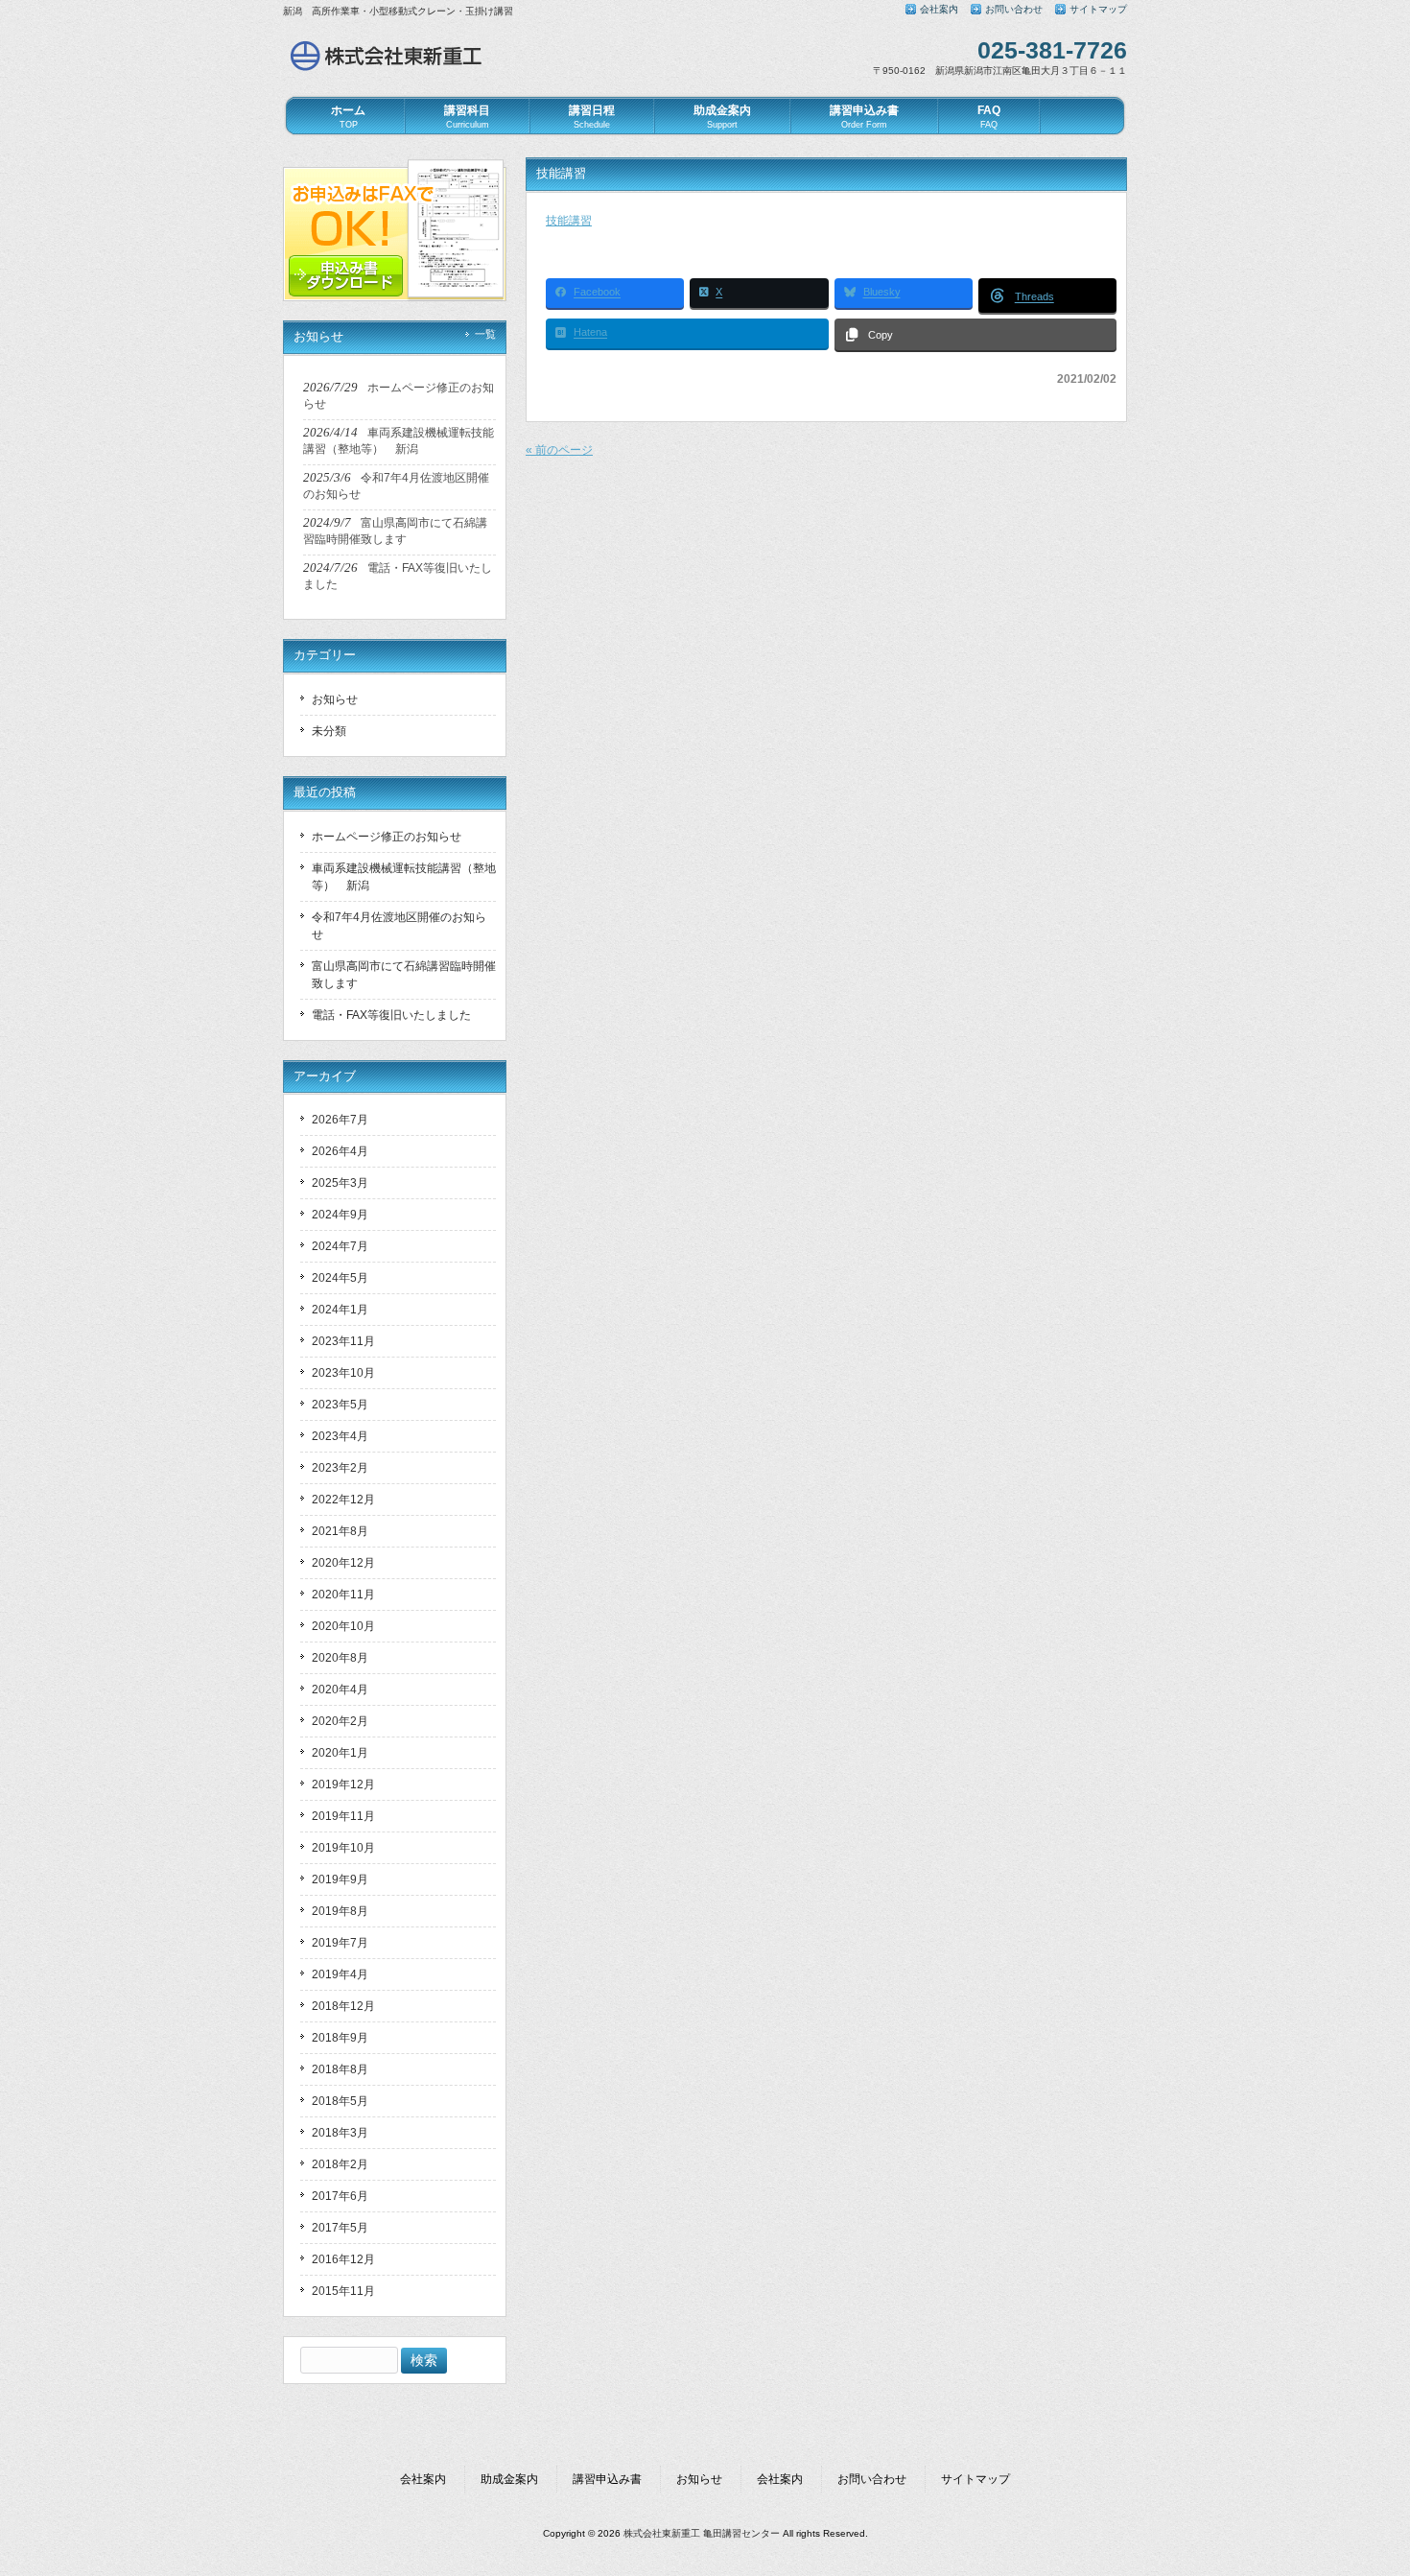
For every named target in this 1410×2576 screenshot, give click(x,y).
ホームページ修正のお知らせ (387, 837)
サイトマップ (1098, 9)
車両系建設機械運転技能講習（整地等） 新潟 (404, 877)
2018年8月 (340, 2069)
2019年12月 (343, 1784)
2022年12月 (343, 1500)
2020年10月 (343, 1626)
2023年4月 (340, 1436)
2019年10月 (343, 1848)
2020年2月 (340, 1721)
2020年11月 (343, 1595)
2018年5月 (340, 2101)
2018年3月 (340, 2133)
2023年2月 (340, 1468)
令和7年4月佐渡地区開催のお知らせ (399, 926)
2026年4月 (340, 1151)
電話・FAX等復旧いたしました (391, 1015)
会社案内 (939, 9)
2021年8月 (340, 1531)
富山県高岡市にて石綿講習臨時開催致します (404, 975)
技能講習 (569, 221)
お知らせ (335, 699)
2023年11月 (343, 1341)
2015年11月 (343, 2291)
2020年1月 (340, 1753)
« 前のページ (559, 450)
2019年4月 (340, 1974)
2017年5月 (340, 2228)
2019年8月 (340, 1911)
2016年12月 (343, 2259)
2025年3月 (340, 1183)
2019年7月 (340, 1943)
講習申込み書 (607, 2479)
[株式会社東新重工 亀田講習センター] (388, 70)
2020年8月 (340, 1658)
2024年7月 (340, 1246)
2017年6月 (340, 2196)
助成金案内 (509, 2479)
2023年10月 (343, 1373)
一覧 (485, 334)
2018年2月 (340, 2164)
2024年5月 (340, 1278)
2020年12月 (343, 1563)
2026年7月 (340, 1120)
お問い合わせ (1014, 9)
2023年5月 (340, 1405)
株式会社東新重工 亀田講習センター (702, 2533)
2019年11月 (343, 1816)
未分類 (329, 731)
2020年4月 (340, 1690)
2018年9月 (340, 2038)
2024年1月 (340, 1310)
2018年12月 (343, 2006)
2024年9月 (340, 1215)
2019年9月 (340, 1879)
